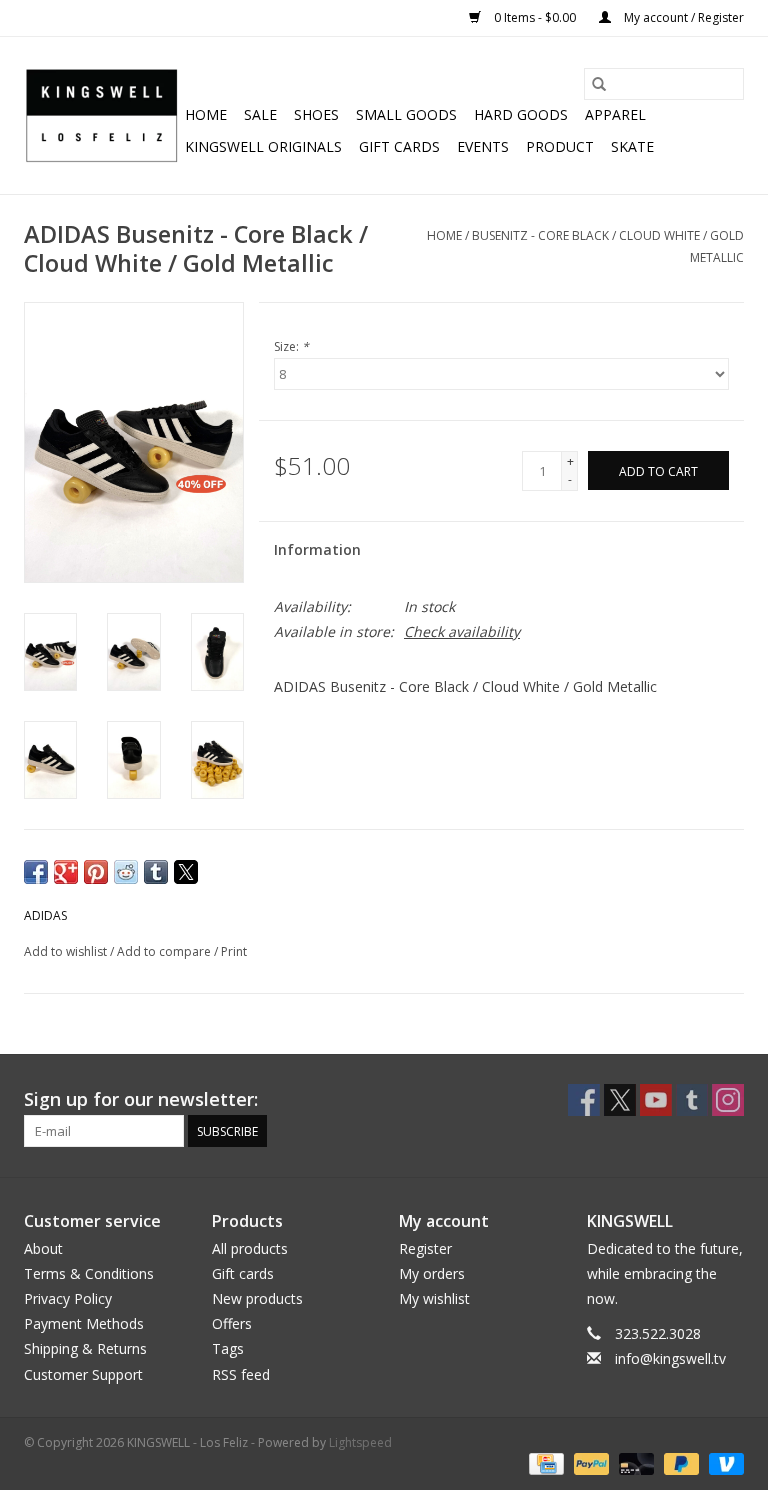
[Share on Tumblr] (156, 872)
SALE (260, 114)
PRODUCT (560, 146)
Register (425, 1248)
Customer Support (83, 1374)
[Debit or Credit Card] (634, 1463)
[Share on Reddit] (126, 872)
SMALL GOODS (406, 114)
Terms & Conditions (89, 1273)
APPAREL (615, 114)
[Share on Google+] (66, 872)
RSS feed (241, 1374)
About (43, 1248)
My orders (432, 1273)
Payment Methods (84, 1323)
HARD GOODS (521, 114)
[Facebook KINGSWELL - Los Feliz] (584, 1100)
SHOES (316, 114)
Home (206, 114)
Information (317, 549)
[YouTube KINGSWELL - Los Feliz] (656, 1100)
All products (250, 1248)
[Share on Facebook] (36, 872)
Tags (228, 1348)
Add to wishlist (67, 951)
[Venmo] (723, 1463)
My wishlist (434, 1298)
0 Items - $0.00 (535, 17)
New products (257, 1298)
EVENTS (483, 146)
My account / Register (682, 17)
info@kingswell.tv (670, 1358)
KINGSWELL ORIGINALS (263, 146)
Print (234, 951)
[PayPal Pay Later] (679, 1463)
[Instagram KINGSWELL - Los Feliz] (728, 1100)
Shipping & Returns (85, 1348)
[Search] (599, 84)
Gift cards (399, 146)
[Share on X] (186, 872)
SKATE (632, 146)
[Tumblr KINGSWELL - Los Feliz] (692, 1100)
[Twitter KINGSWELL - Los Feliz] (620, 1100)
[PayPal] (589, 1463)
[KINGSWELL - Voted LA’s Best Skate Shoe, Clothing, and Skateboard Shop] (101, 115)
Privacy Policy (68, 1298)
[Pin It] (96, 872)
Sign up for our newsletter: (141, 1099)
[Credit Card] (544, 1463)
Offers (232, 1323)
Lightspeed (360, 1442)
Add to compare (165, 951)
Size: (291, 346)
